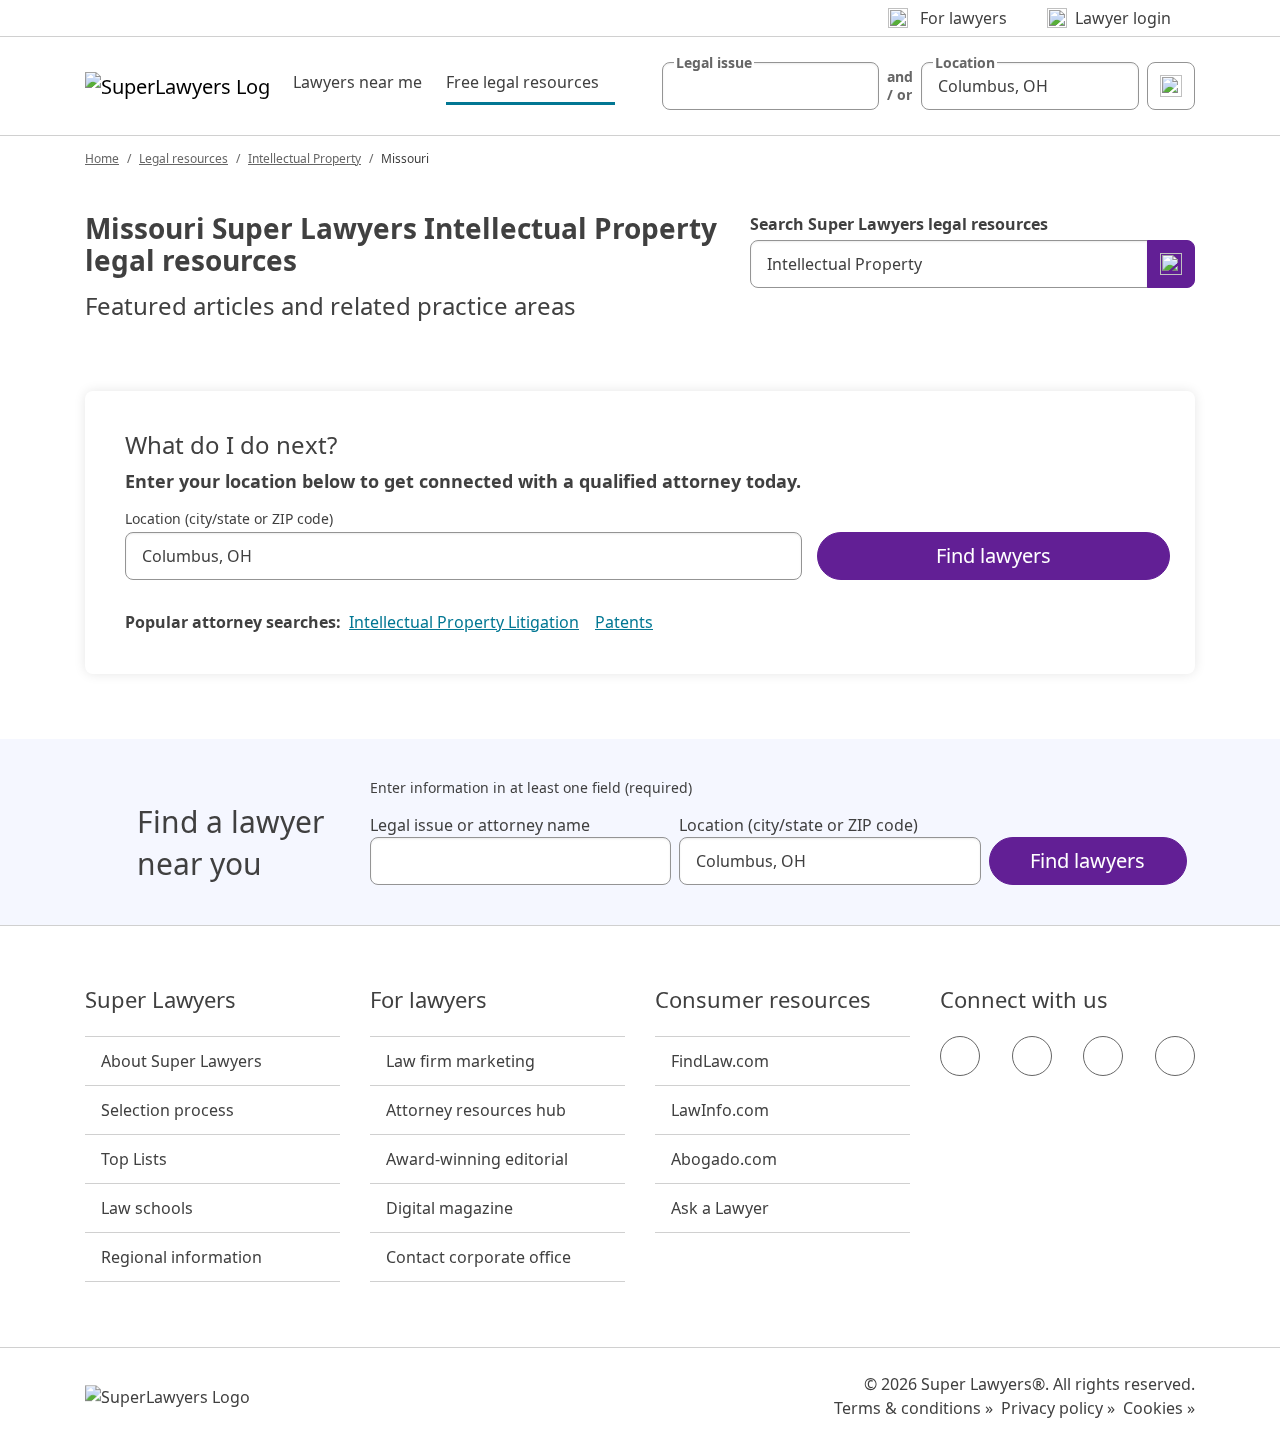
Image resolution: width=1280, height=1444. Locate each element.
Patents (624, 622)
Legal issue (714, 63)
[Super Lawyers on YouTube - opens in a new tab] (1103, 1056)
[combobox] (771, 86)
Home (102, 158)
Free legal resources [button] (530, 81)
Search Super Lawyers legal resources (899, 224)
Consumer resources (763, 1000)
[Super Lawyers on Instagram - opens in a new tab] (1032, 1056)
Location (965, 63)
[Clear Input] (855, 86)
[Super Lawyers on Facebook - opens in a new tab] (960, 1056)
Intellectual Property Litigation (464, 622)
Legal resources (183, 158)
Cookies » (1159, 1408)
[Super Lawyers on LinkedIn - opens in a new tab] (1175, 1056)
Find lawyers (993, 555)
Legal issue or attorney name (480, 825)
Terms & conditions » (913, 1408)
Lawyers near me (357, 82)
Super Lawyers (160, 1000)
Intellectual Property (304, 158)
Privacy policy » (1058, 1408)
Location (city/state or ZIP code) (229, 519)
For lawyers (428, 1000)
